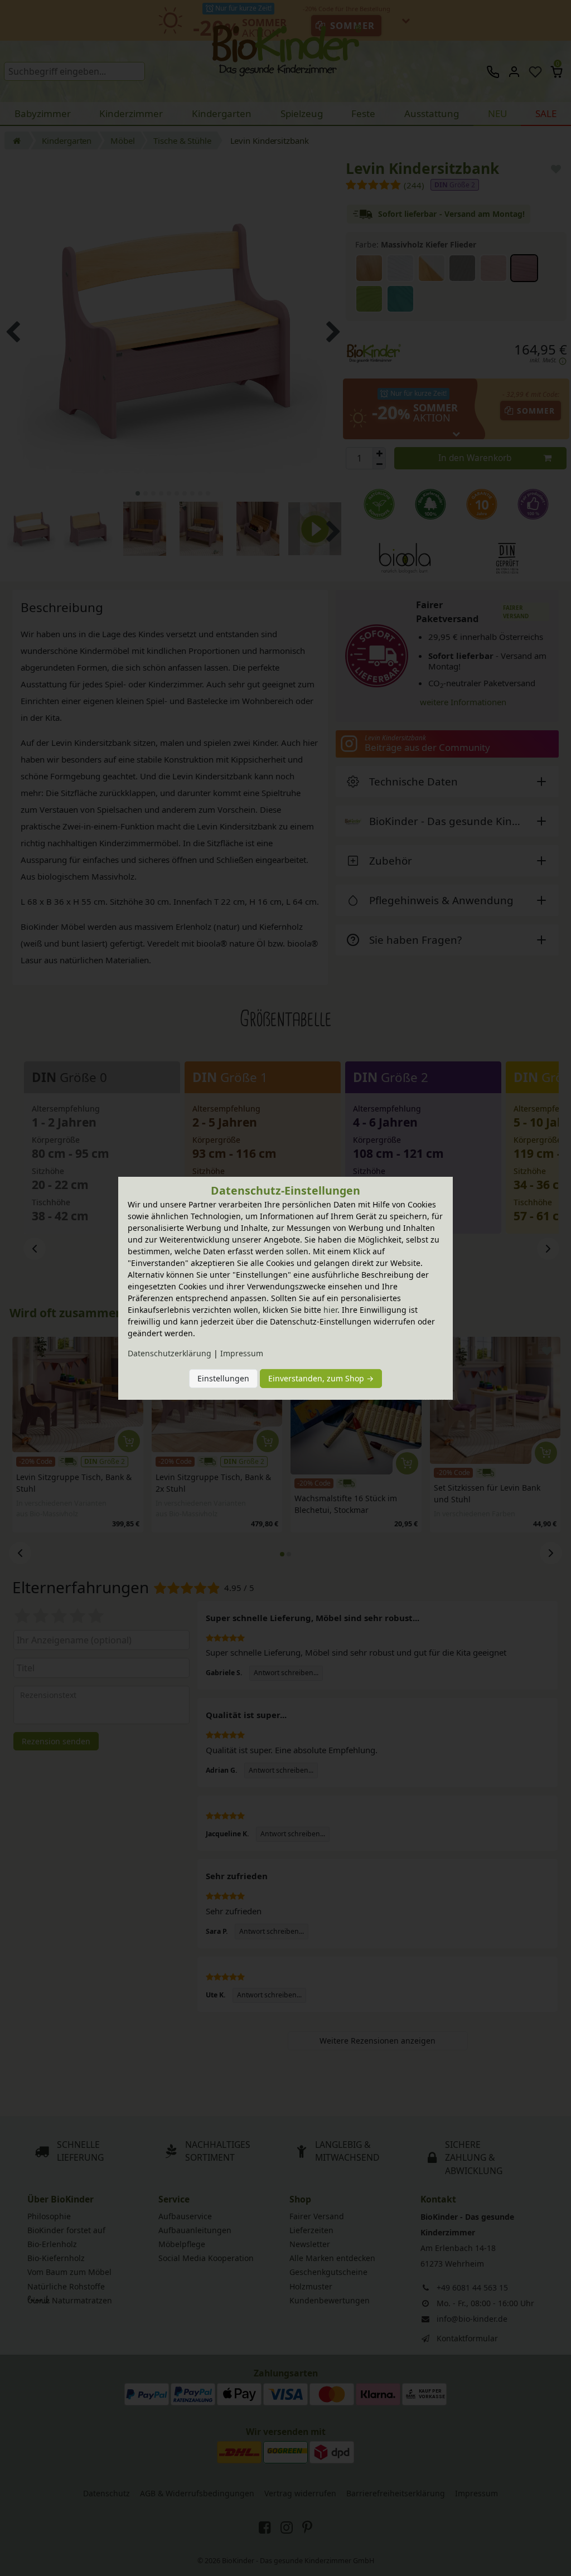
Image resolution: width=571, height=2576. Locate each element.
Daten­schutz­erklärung (170, 1353)
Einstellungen (223, 1378)
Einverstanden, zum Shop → (321, 1378)
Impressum (242, 1353)
